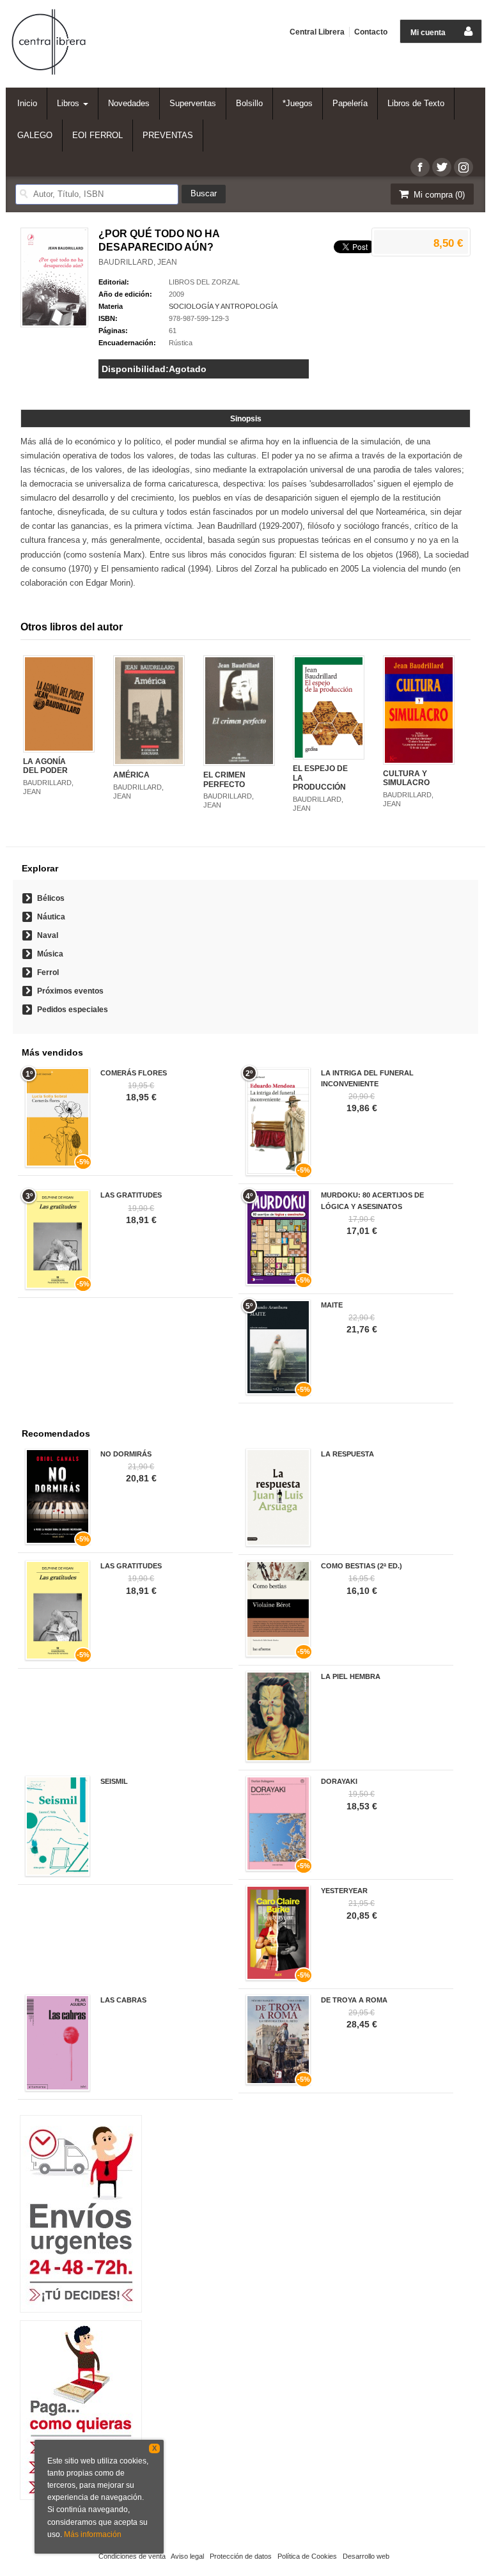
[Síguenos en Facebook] (420, 167)
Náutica (51, 917)
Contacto (371, 32)
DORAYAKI (339, 1781)
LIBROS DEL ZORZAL (204, 282)
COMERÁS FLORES (134, 1073)
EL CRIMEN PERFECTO (224, 779)
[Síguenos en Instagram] (464, 167)
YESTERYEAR (344, 1891)
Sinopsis (246, 419)
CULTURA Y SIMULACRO (406, 778)
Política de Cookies (307, 2556)
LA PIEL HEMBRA (351, 1676)
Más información (93, 2534)
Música (50, 954)
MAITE (332, 1305)
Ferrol (48, 972)
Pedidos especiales (73, 1010)
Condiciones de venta (132, 2556)
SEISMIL (114, 1781)
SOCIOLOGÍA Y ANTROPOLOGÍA (223, 306)
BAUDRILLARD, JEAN (138, 262)
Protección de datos (241, 2556)
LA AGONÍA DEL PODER (45, 766)
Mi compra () (438, 195)
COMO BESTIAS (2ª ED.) (362, 1566)
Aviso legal (187, 2556)
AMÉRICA (131, 775)
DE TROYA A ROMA (354, 2000)
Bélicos (51, 898)
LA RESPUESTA (347, 1454)
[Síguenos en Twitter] (442, 167)
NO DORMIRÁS (126, 1454)
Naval (48, 935)
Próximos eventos (70, 991)
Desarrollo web (366, 2556)
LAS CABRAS (123, 2000)
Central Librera (317, 32)
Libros (69, 103)
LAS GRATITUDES (131, 1195)
